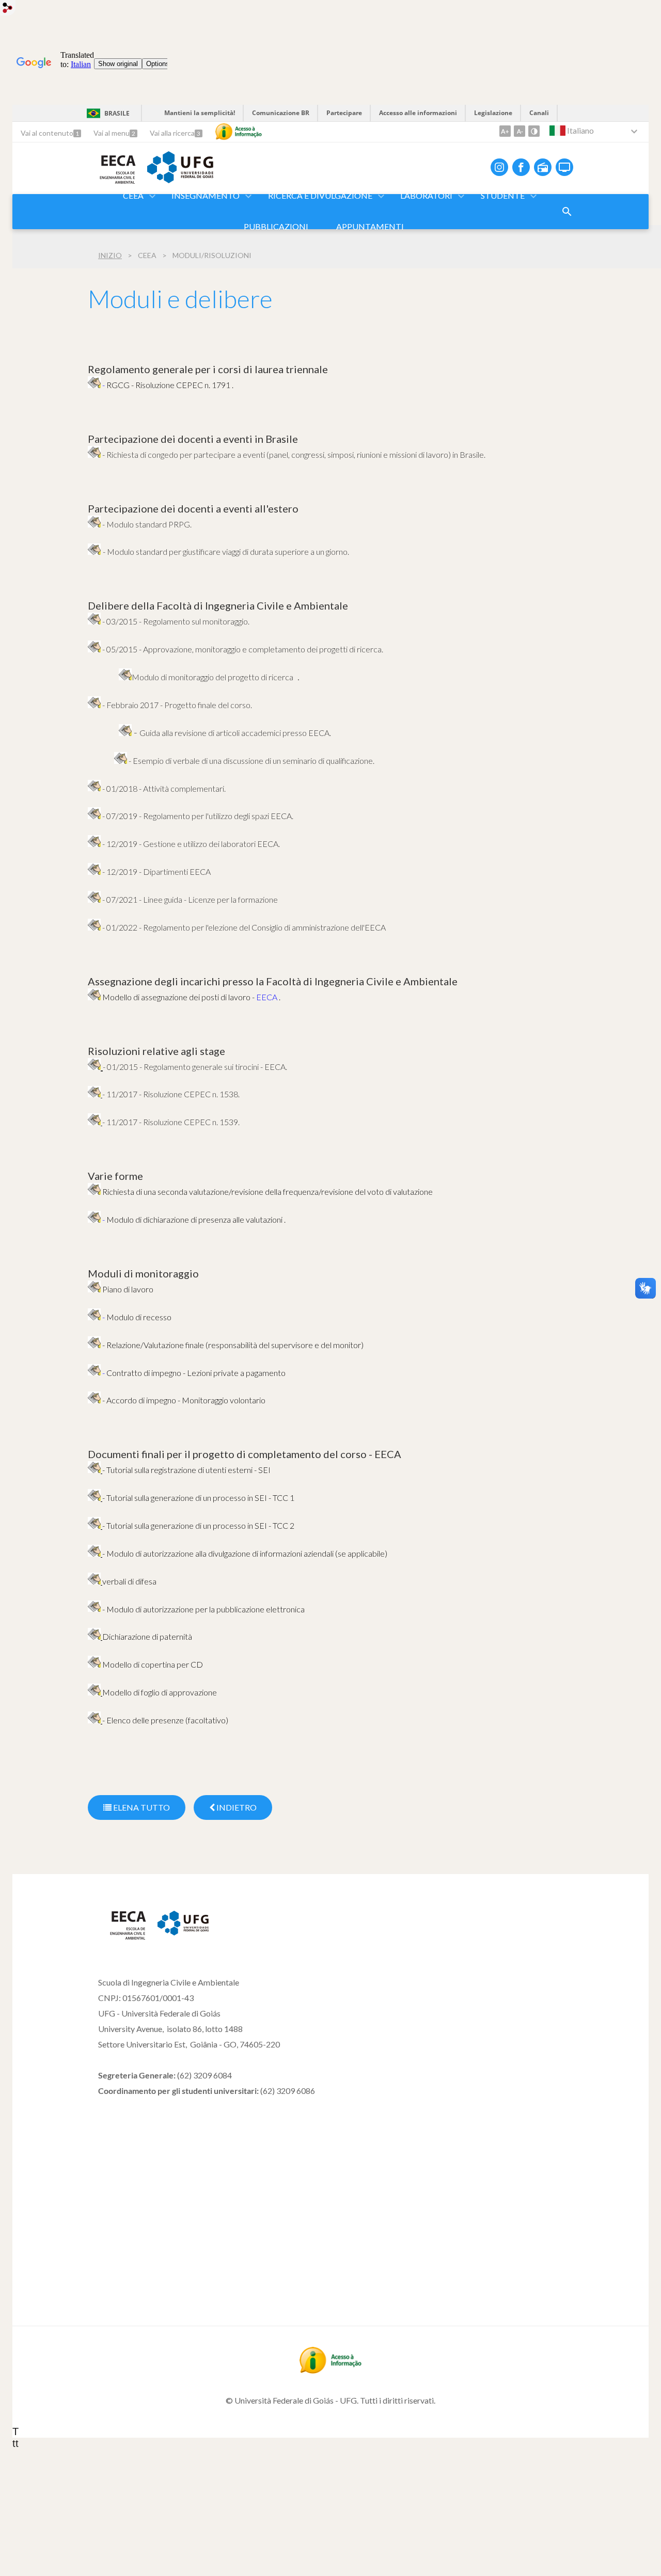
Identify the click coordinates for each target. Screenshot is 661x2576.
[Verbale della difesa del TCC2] (95, 1581)
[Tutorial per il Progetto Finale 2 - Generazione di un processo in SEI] (95, 1525)
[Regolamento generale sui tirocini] (94, 1066)
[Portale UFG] (180, 180)
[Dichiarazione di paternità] (95, 1636)
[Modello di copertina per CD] (94, 1664)
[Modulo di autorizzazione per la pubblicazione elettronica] (94, 1609)
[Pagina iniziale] (123, 1938)
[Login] (8, 9)
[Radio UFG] (543, 167)
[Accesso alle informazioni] (239, 132)
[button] (134, 196)
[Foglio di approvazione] (95, 1692)
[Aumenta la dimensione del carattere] (505, 131)
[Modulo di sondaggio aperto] (567, 212)
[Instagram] (499, 167)
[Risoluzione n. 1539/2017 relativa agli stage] (94, 1122)
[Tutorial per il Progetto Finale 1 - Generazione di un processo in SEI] (95, 1470)
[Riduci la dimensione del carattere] (520, 131)
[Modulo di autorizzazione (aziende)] (95, 1553)
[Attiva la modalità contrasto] (534, 131)
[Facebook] (521, 167)
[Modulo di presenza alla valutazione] (94, 997)
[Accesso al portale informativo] (330, 2370)
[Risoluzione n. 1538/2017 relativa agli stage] (94, 1094)
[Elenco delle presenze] (95, 1720)
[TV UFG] (564, 167)
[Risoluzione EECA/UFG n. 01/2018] (94, 788)
